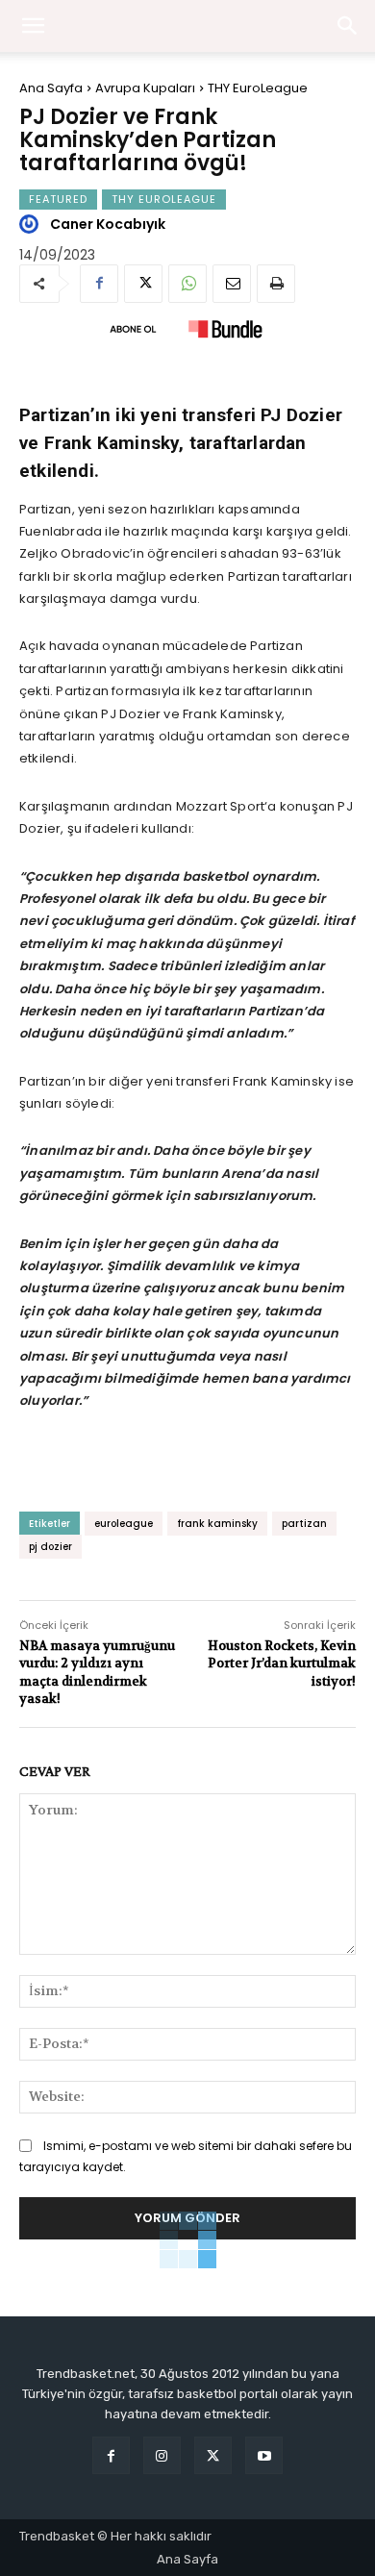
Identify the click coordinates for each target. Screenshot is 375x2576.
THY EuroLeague (258, 88)
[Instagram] (162, 2455)
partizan (304, 1524)
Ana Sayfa (51, 88)
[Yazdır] (276, 284)
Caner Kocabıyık (108, 224)
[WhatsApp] (187, 284)
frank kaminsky (217, 1524)
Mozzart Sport (221, 806)
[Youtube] (264, 2455)
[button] (348, 26)
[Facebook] (99, 284)
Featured (58, 199)
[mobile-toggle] (33, 26)
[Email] (232, 284)
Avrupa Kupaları (145, 88)
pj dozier (50, 1547)
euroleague (124, 1524)
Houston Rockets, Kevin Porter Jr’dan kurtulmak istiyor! (282, 1663)
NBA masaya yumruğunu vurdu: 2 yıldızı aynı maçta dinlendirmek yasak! (97, 1672)
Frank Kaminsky (282, 1081)
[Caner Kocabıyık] (32, 224)
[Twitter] (143, 284)
